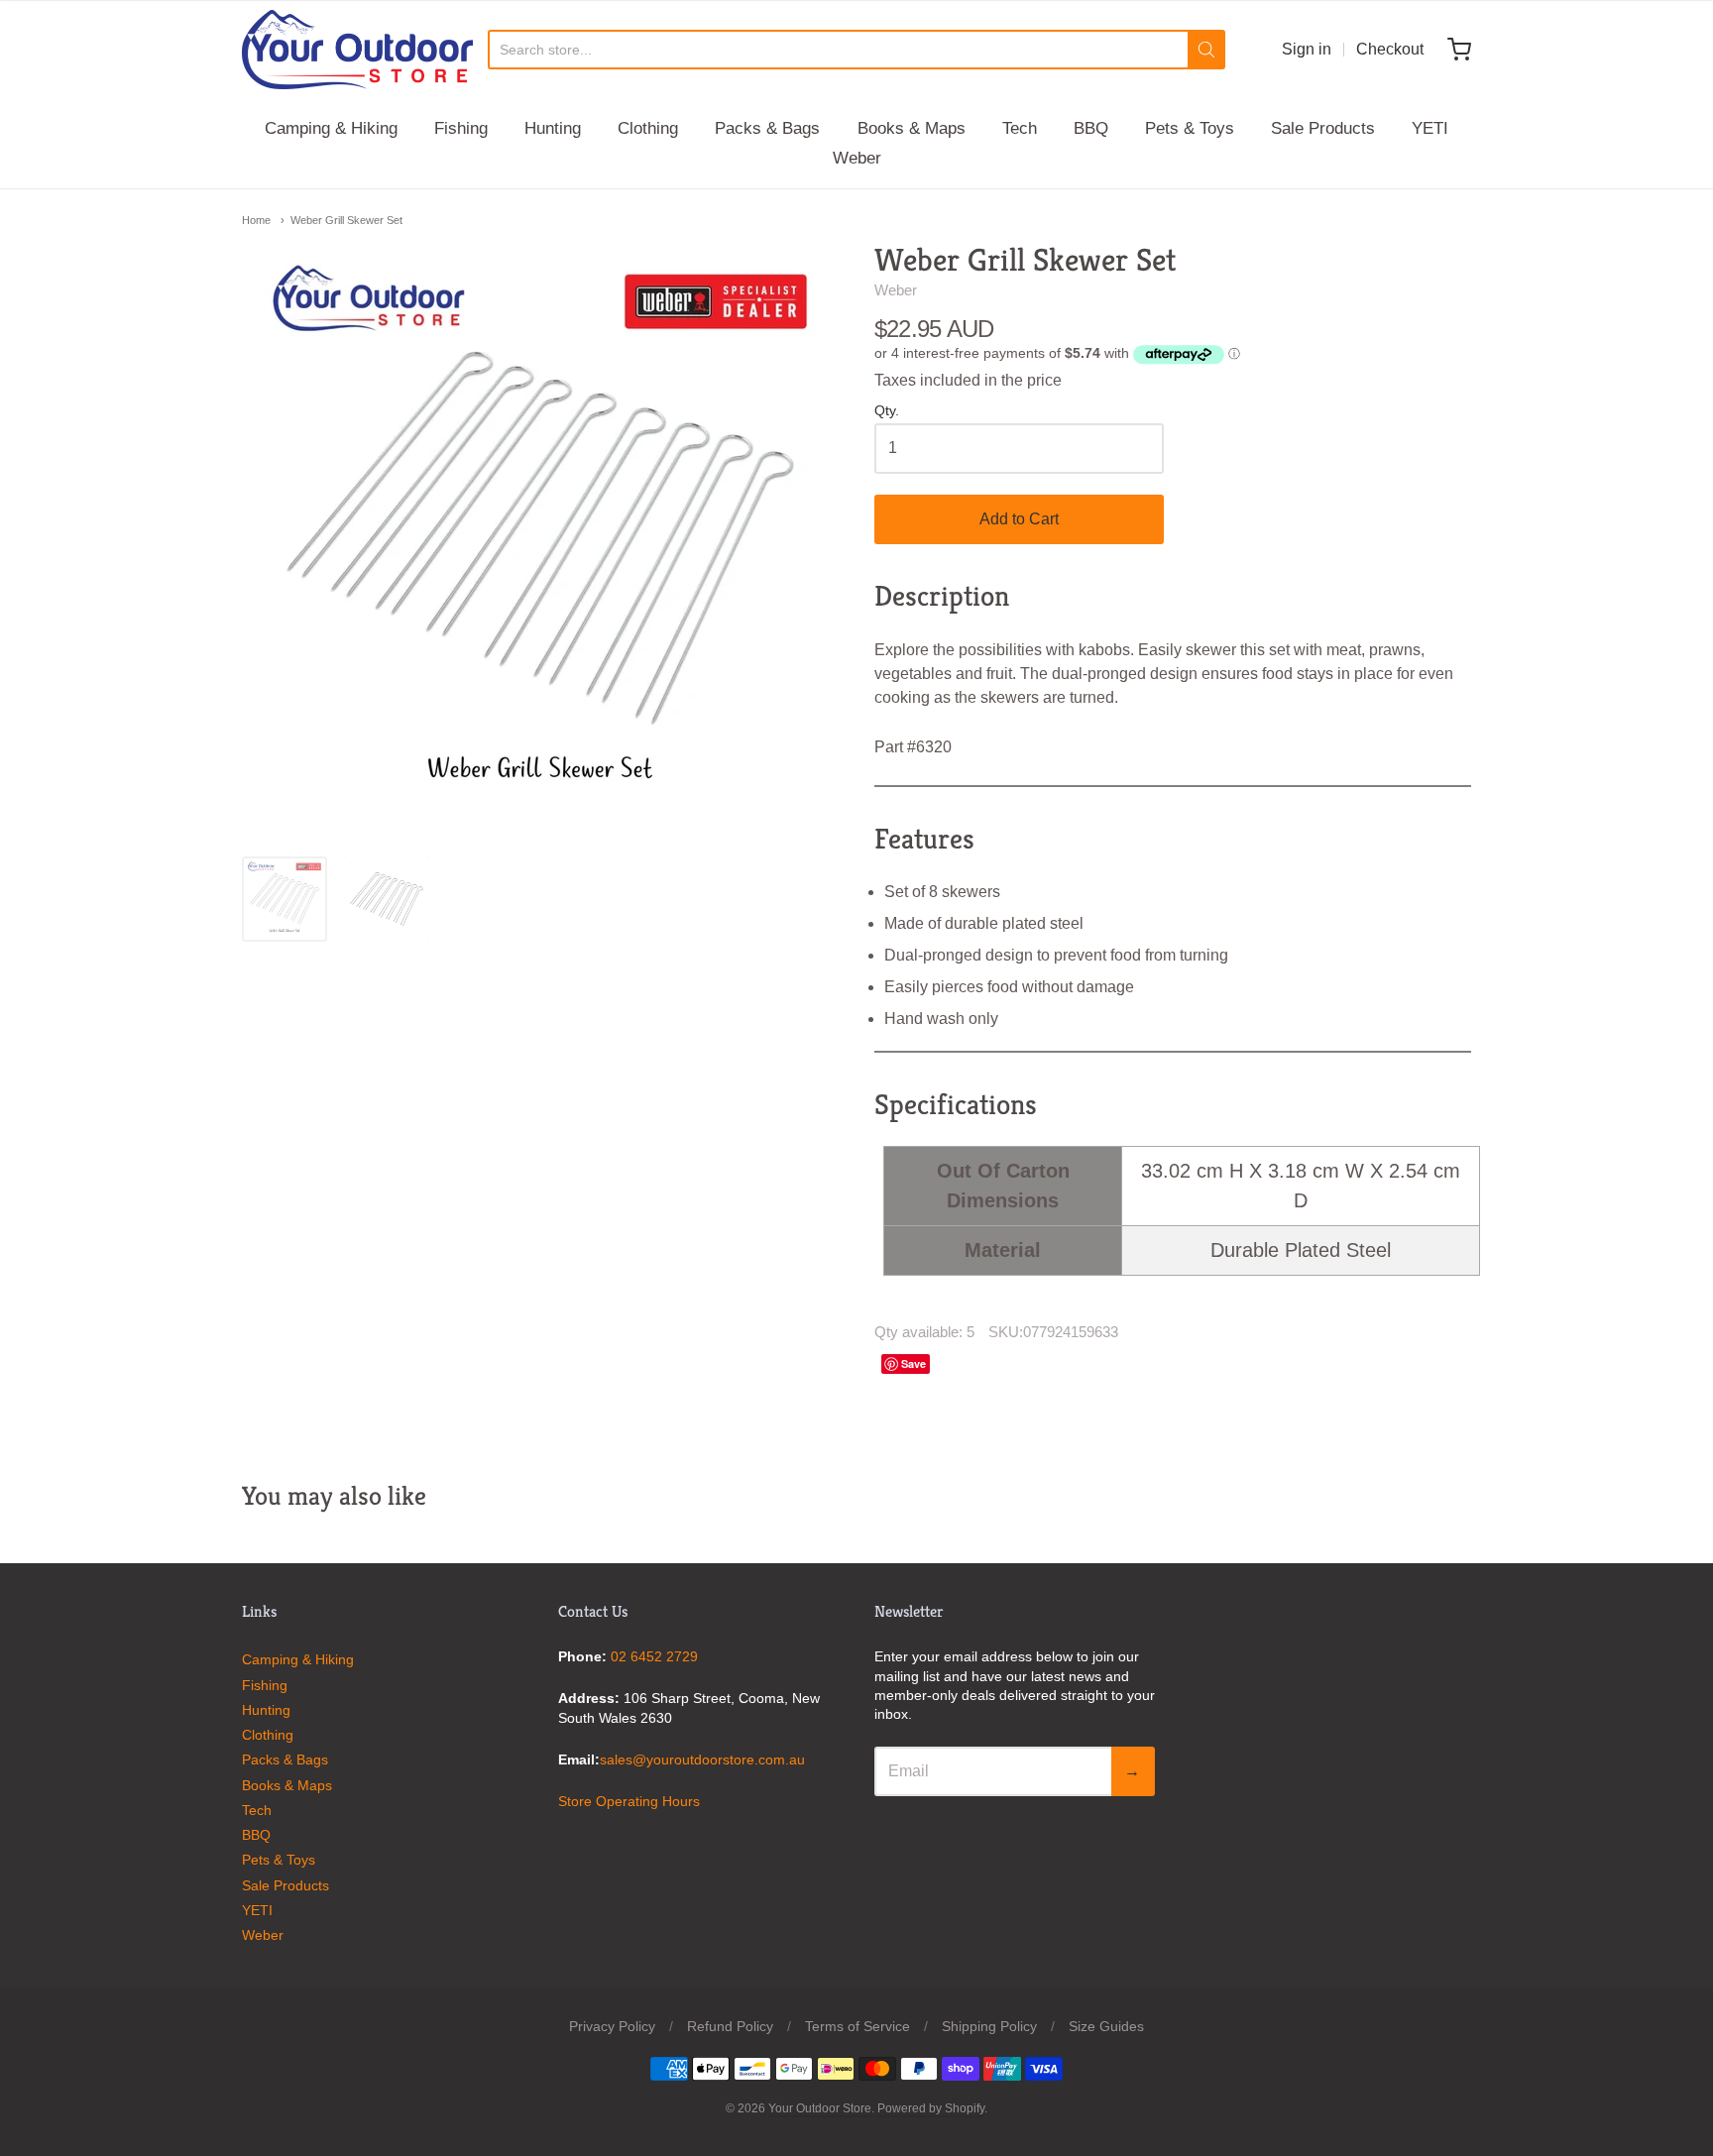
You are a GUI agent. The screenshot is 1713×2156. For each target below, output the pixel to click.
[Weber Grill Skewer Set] (285, 899)
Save (914, 1363)
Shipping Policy (989, 2026)
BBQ (1091, 128)
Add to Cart (1019, 519)
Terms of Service (857, 2026)
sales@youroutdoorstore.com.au (702, 1759)
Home (256, 220)
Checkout (1390, 49)
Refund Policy (730, 2026)
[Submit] (1206, 50)
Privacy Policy (612, 2026)
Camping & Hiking (331, 128)
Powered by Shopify (931, 2108)
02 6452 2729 (654, 1656)
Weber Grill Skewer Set (346, 220)
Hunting (553, 128)
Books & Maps (912, 128)
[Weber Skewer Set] (387, 899)
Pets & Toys (1190, 128)
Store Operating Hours (629, 1801)
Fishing (461, 128)
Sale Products (1323, 128)
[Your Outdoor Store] (357, 50)
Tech (1020, 128)
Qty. (887, 411)
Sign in (1307, 49)
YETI (1430, 128)
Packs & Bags (767, 128)
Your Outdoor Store (820, 2108)
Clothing (648, 128)
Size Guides (1106, 2026)
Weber (857, 158)
